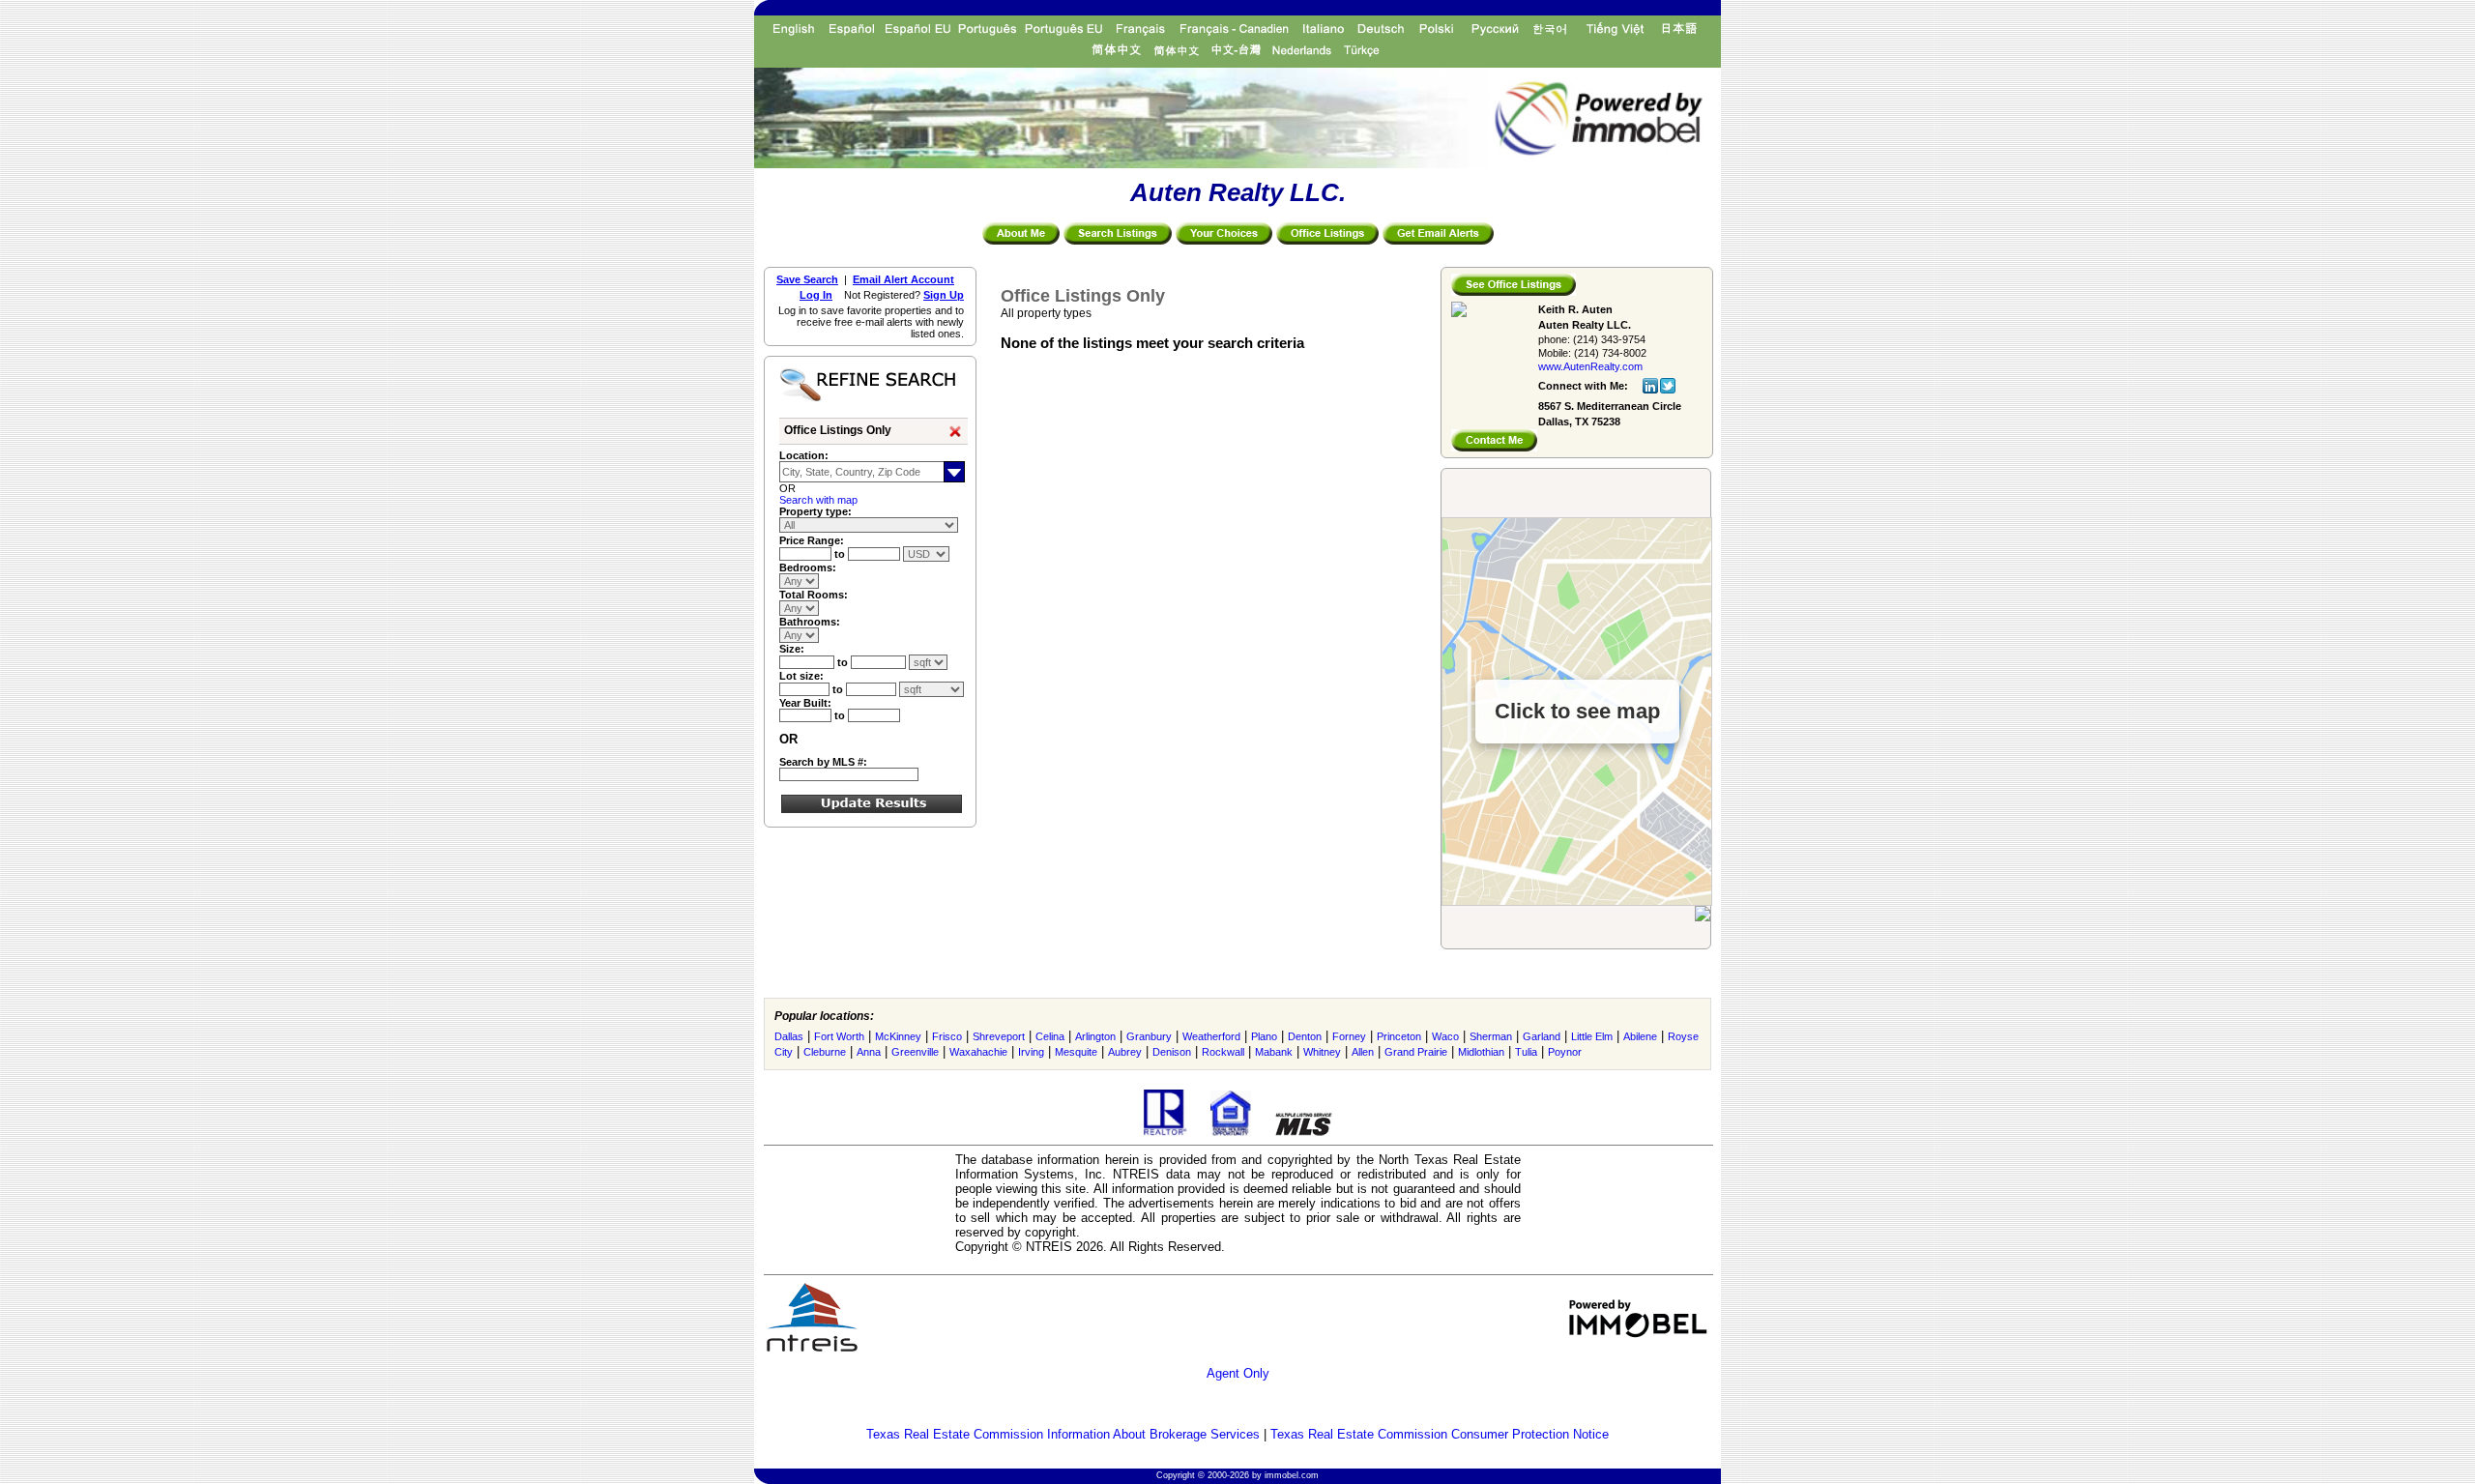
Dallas (789, 1036)
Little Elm (1592, 1036)
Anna (869, 1052)
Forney (1349, 1036)
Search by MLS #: (823, 762)
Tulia (1526, 1052)
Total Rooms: (814, 595)
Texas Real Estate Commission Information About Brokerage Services (1063, 1434)
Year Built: (805, 703)
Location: (804, 455)
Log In (816, 295)
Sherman (1491, 1036)
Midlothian (1481, 1052)
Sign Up (944, 295)
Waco (1445, 1036)
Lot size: (801, 676)
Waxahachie (978, 1052)
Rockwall (1223, 1052)
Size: (792, 649)
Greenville (915, 1052)
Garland (1542, 1036)
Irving (1031, 1052)
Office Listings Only (838, 430)
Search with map (818, 500)
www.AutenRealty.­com (1590, 366)
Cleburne (825, 1052)
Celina (1050, 1036)
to (841, 554)
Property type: (815, 511)
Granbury (1149, 1036)
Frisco (947, 1036)
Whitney (1322, 1052)
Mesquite (1076, 1052)
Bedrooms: (808, 567)
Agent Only (1238, 1373)
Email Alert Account (903, 279)
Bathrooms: (810, 622)
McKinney (898, 1036)
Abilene (1640, 1036)
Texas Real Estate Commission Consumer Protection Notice (1440, 1434)
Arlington (1095, 1036)
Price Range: (812, 540)
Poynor (1565, 1052)
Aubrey (1125, 1052)
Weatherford (1211, 1036)
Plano (1264, 1036)
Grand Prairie (1416, 1052)
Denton (1305, 1036)
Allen (1363, 1052)
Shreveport (999, 1036)
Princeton (1399, 1036)
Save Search (807, 279)
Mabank (1274, 1052)
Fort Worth (839, 1036)
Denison (1172, 1052)
